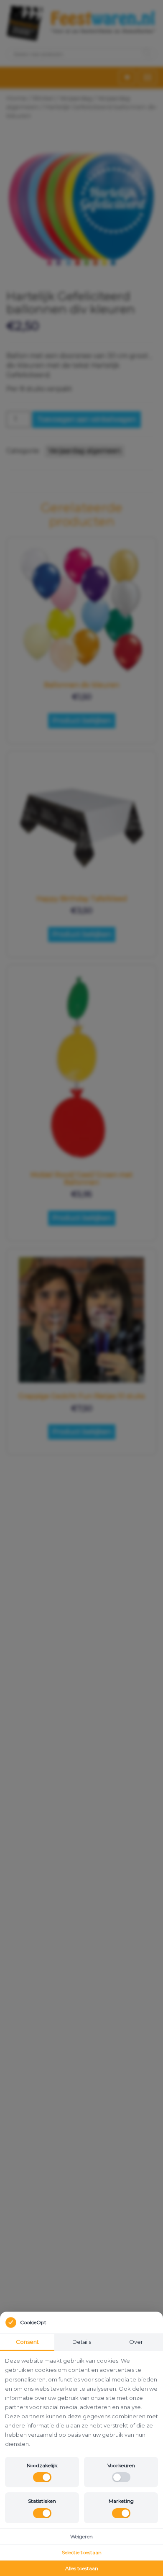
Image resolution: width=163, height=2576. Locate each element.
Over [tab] (136, 2342)
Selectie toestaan (82, 2552)
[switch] (42, 2477)
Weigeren (81, 2536)
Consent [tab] (27, 2342)
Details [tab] (82, 2342)
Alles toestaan (82, 2568)
